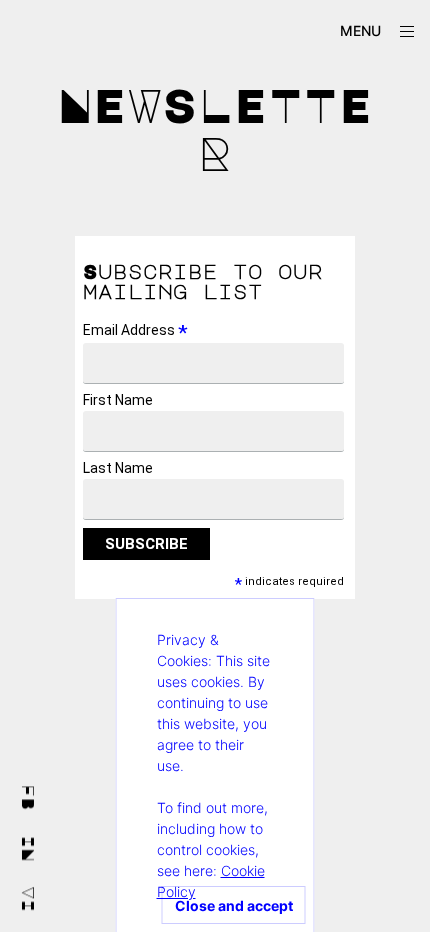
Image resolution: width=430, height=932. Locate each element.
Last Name (118, 468)
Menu (360, 30)
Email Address (135, 330)
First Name (118, 400)
